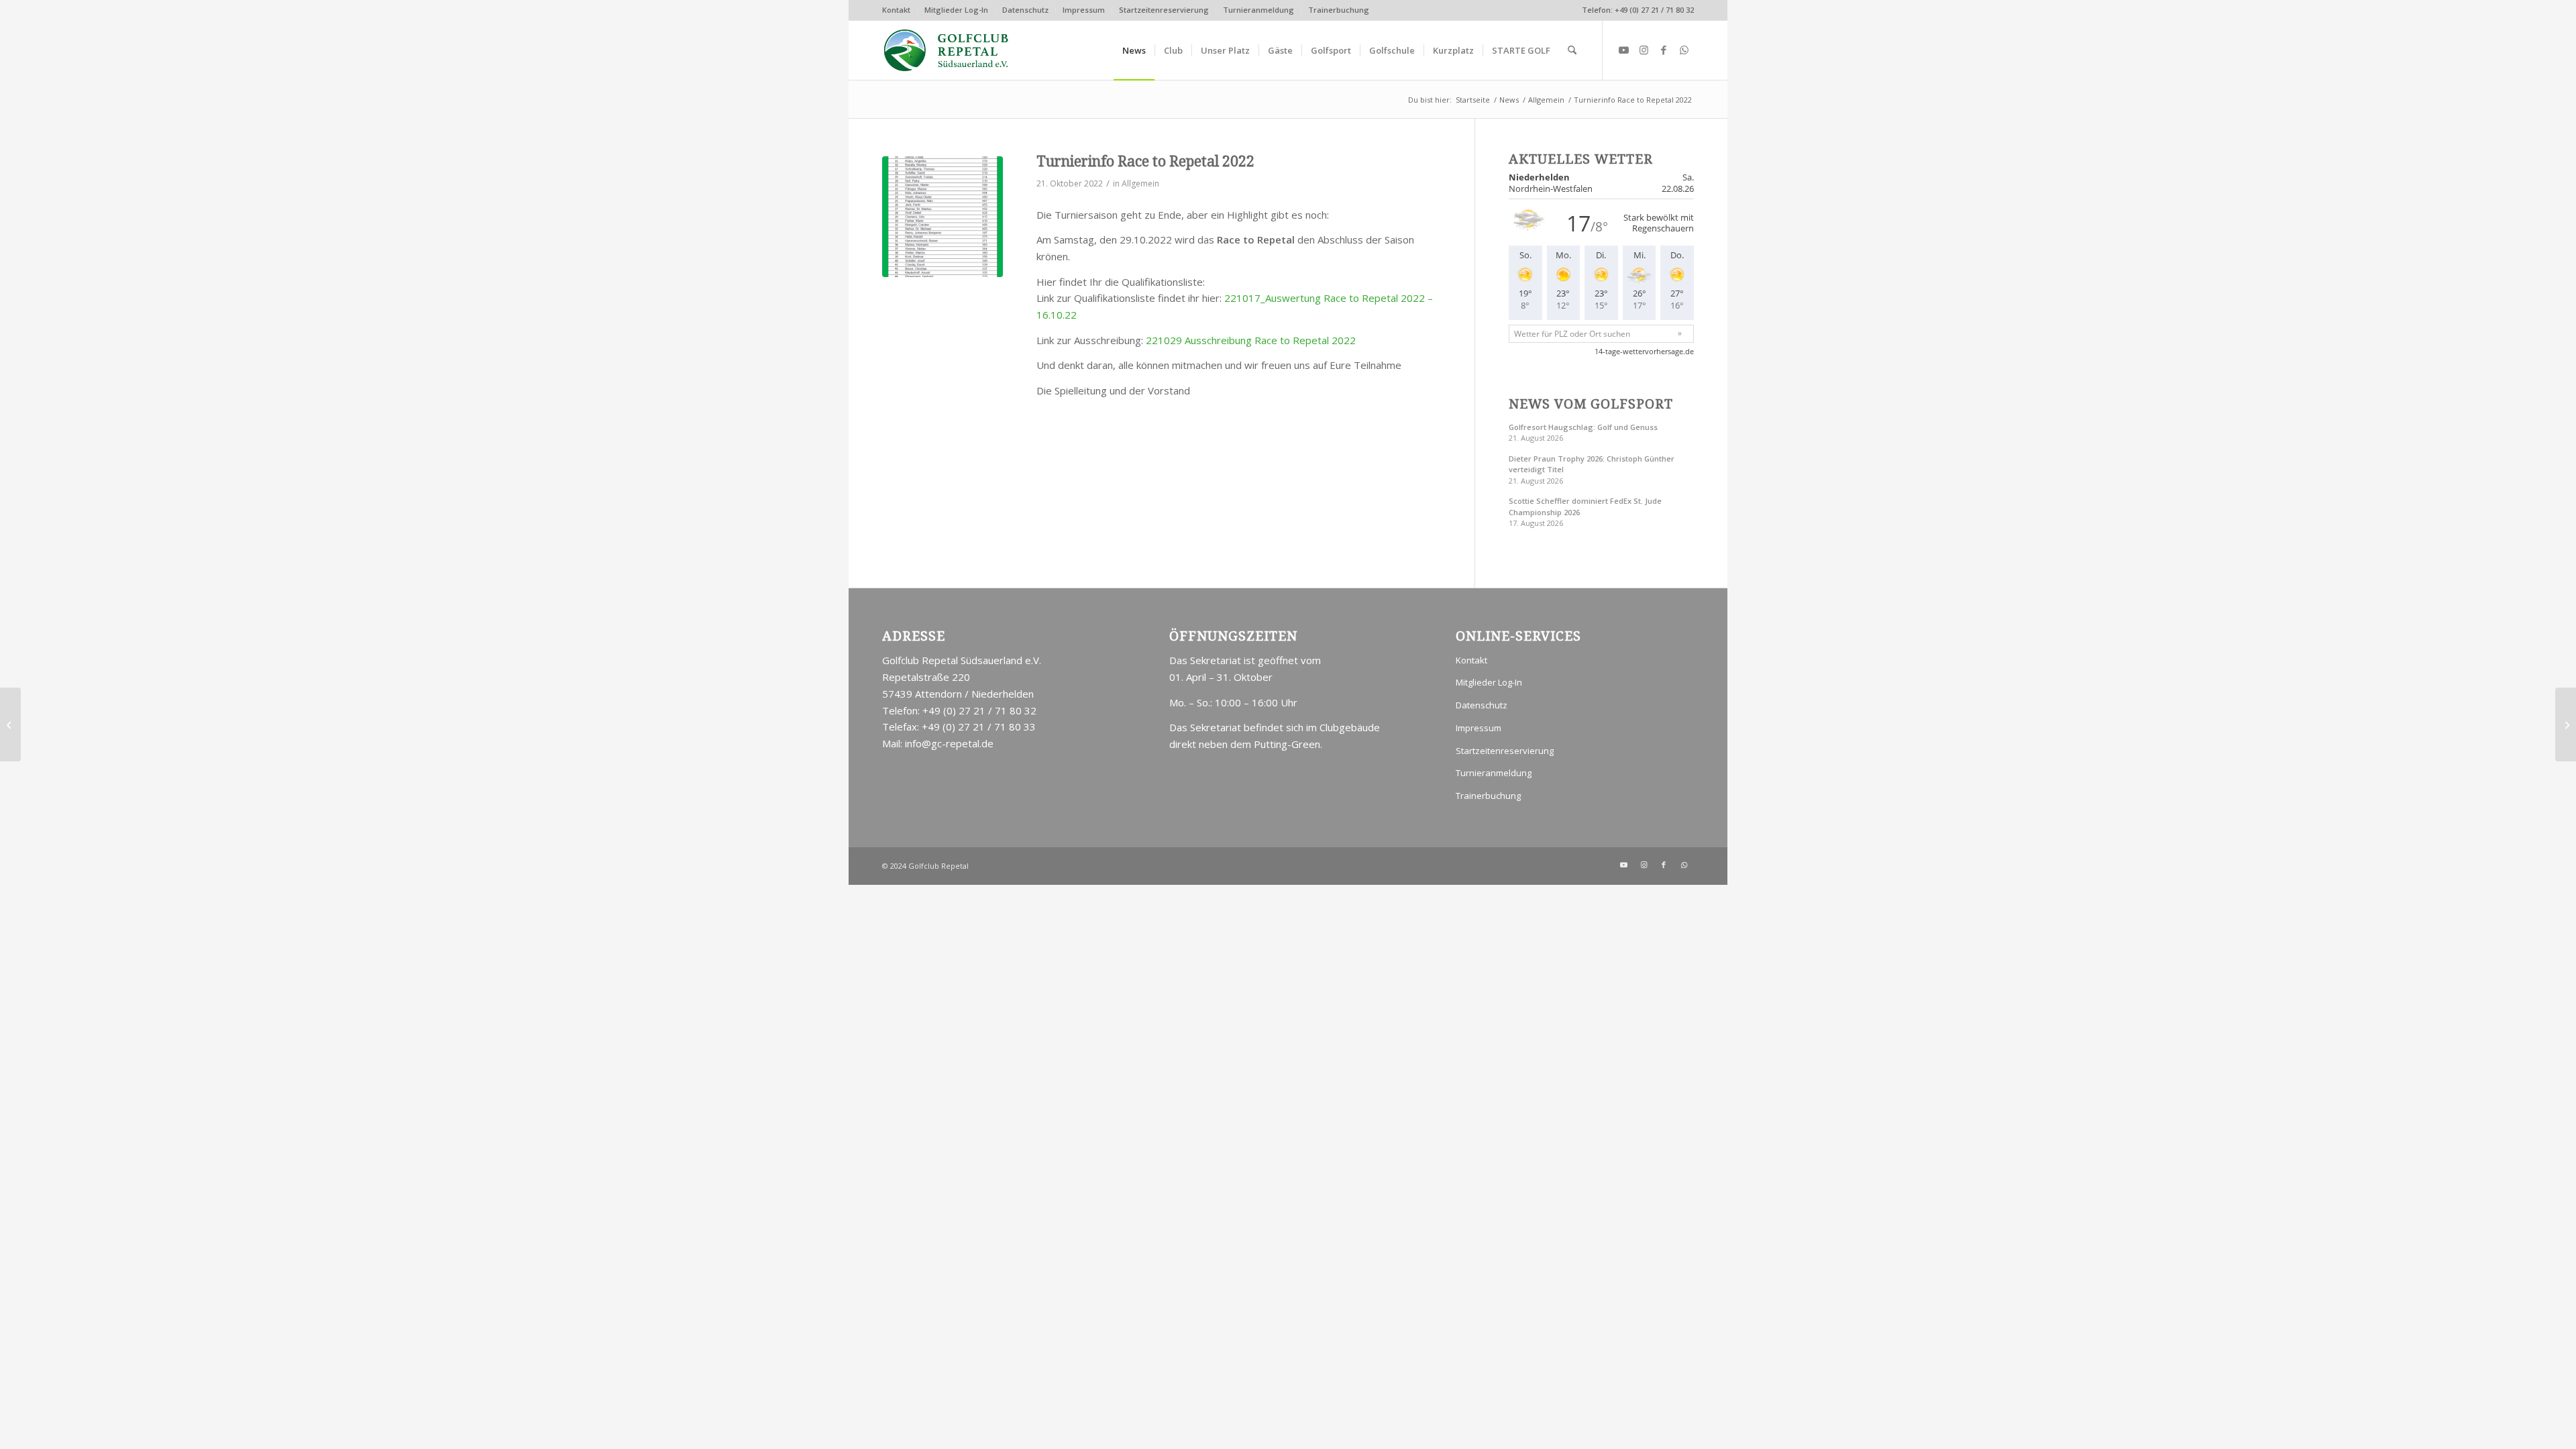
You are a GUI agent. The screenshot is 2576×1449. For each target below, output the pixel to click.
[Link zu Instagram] (1644, 50)
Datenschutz (1025, 10)
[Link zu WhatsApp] (1684, 50)
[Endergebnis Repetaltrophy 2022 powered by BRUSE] (2566, 724)
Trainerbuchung (1339, 10)
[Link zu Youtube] (1623, 50)
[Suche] (1572, 50)
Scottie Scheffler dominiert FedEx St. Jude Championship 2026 (1585, 506)
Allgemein (1140, 183)
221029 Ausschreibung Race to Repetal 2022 (1251, 340)
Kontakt (896, 10)
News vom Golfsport (1591, 404)
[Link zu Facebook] (1664, 50)
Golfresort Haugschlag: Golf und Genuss (1583, 427)
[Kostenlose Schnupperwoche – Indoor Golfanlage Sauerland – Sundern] (10, 724)
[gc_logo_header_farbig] (947, 50)
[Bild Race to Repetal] (943, 217)
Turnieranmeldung (1258, 10)
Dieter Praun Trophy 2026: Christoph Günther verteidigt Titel (1592, 464)
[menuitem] (900, 10)
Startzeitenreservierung (1164, 10)
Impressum (1084, 10)
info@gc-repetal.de (949, 743)
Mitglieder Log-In (956, 10)
